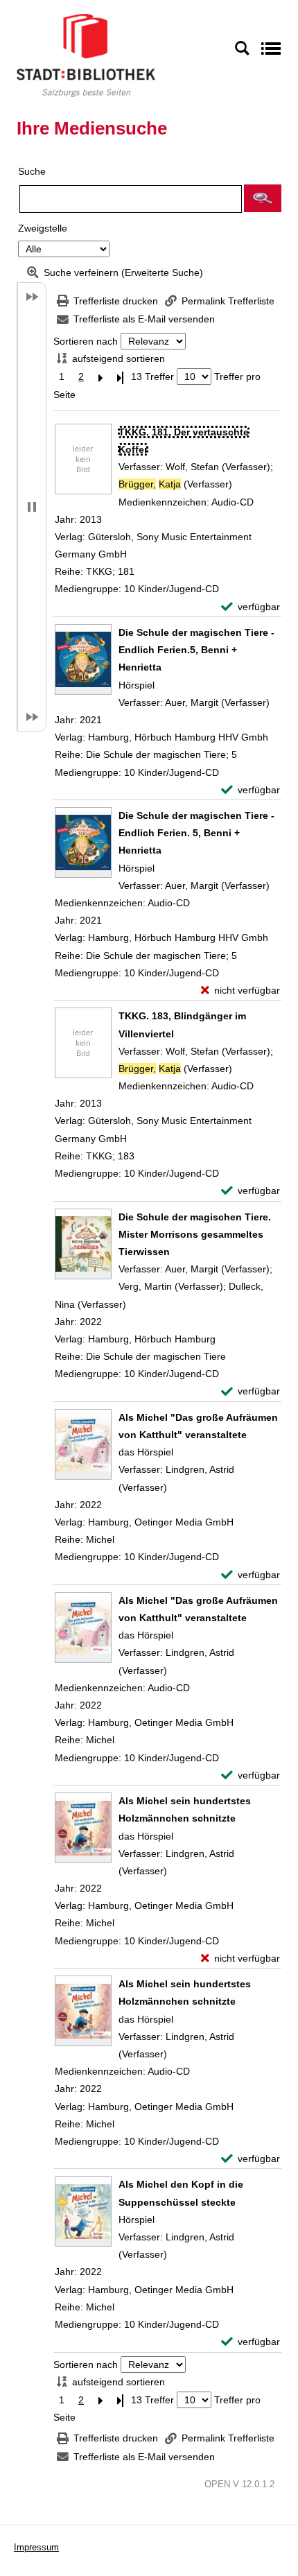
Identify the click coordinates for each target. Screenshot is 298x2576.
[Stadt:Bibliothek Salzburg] (86, 55)
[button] (263, 198)
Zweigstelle (43, 228)
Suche (32, 171)
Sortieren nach (86, 341)
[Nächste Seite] (100, 377)
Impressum (36, 2547)
